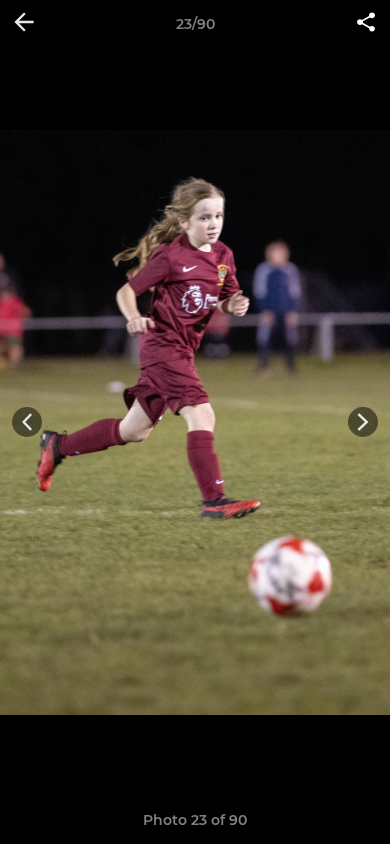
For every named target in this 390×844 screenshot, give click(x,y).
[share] (366, 24)
